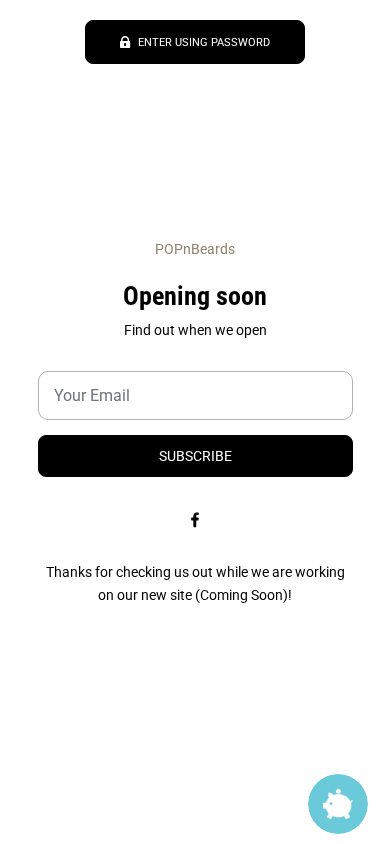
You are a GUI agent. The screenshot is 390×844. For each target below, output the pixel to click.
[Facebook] (195, 519)
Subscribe (195, 456)
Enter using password (204, 42)
